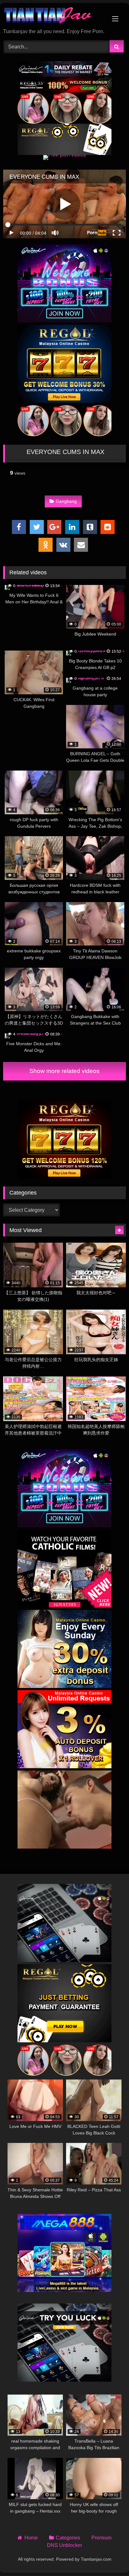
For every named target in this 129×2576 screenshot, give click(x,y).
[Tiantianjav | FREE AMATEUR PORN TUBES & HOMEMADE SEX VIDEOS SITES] (53, 16)
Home (31, 2538)
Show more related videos (64, 1071)
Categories (68, 2538)
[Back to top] (110, 2557)
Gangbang (66, 501)
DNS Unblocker (64, 2545)
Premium (101, 2538)
